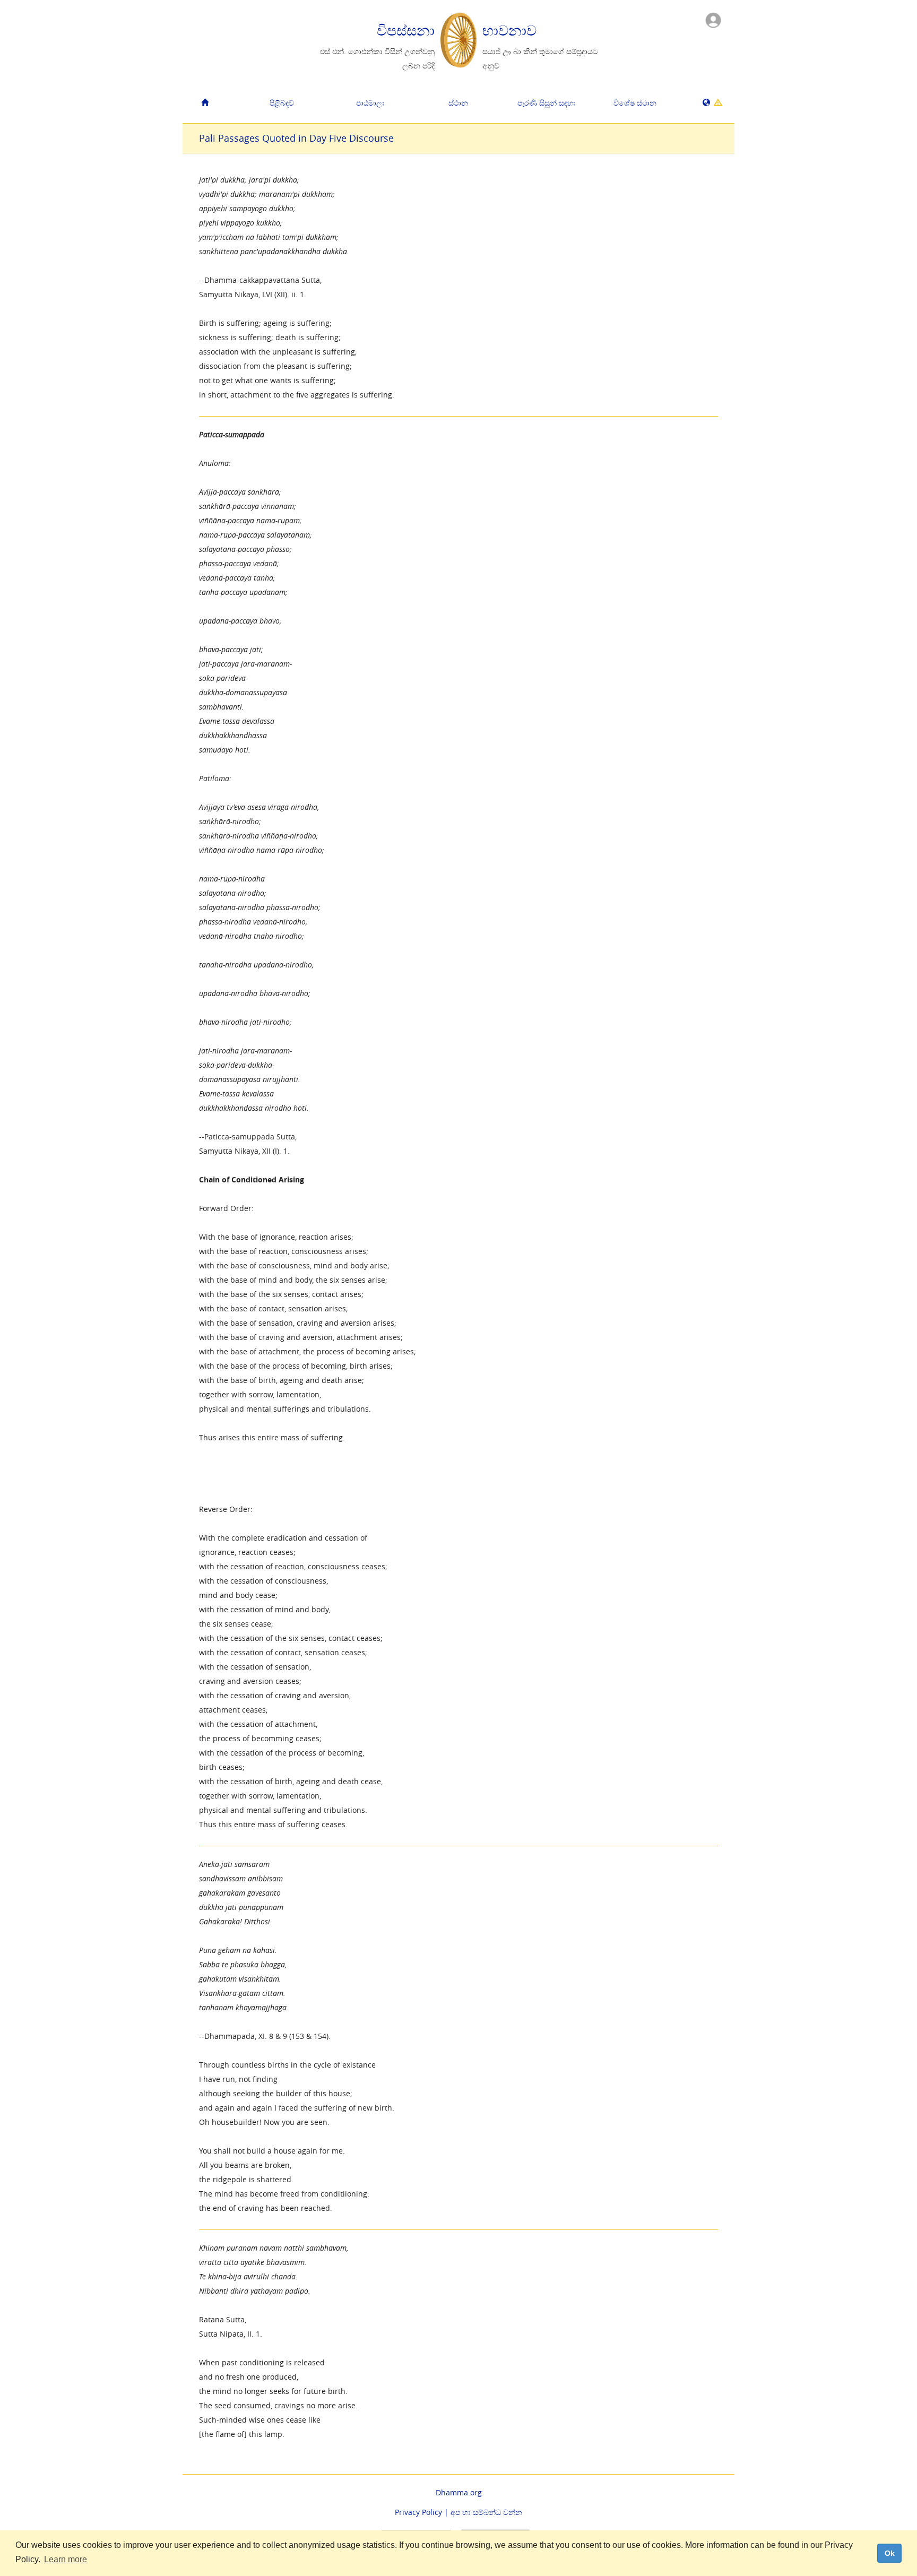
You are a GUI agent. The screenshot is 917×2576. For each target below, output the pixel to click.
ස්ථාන (458, 103)
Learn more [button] (66, 2559)
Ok (890, 2553)
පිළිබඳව (282, 103)
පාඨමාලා (370, 103)
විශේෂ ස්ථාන (635, 103)
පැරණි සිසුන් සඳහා (547, 103)
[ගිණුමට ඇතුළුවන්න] (713, 19)
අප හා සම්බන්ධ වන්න (486, 2512)
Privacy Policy (418, 2512)
